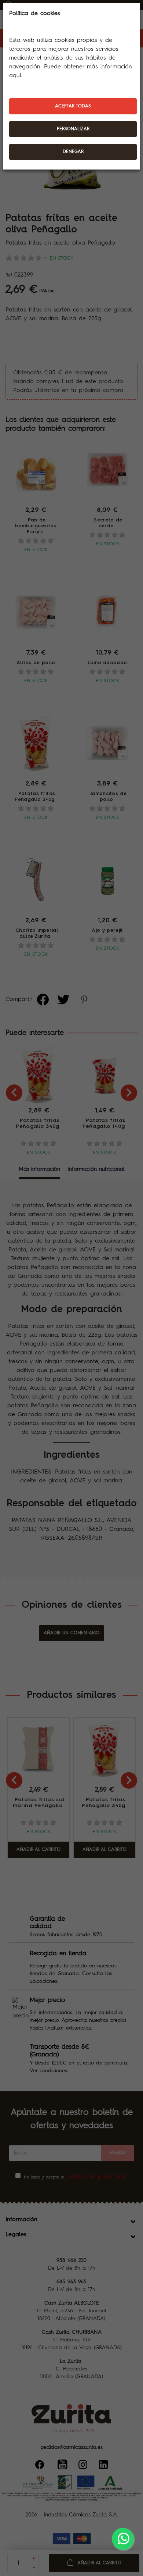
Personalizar (73, 129)
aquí (15, 76)
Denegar (73, 152)
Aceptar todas (73, 106)
